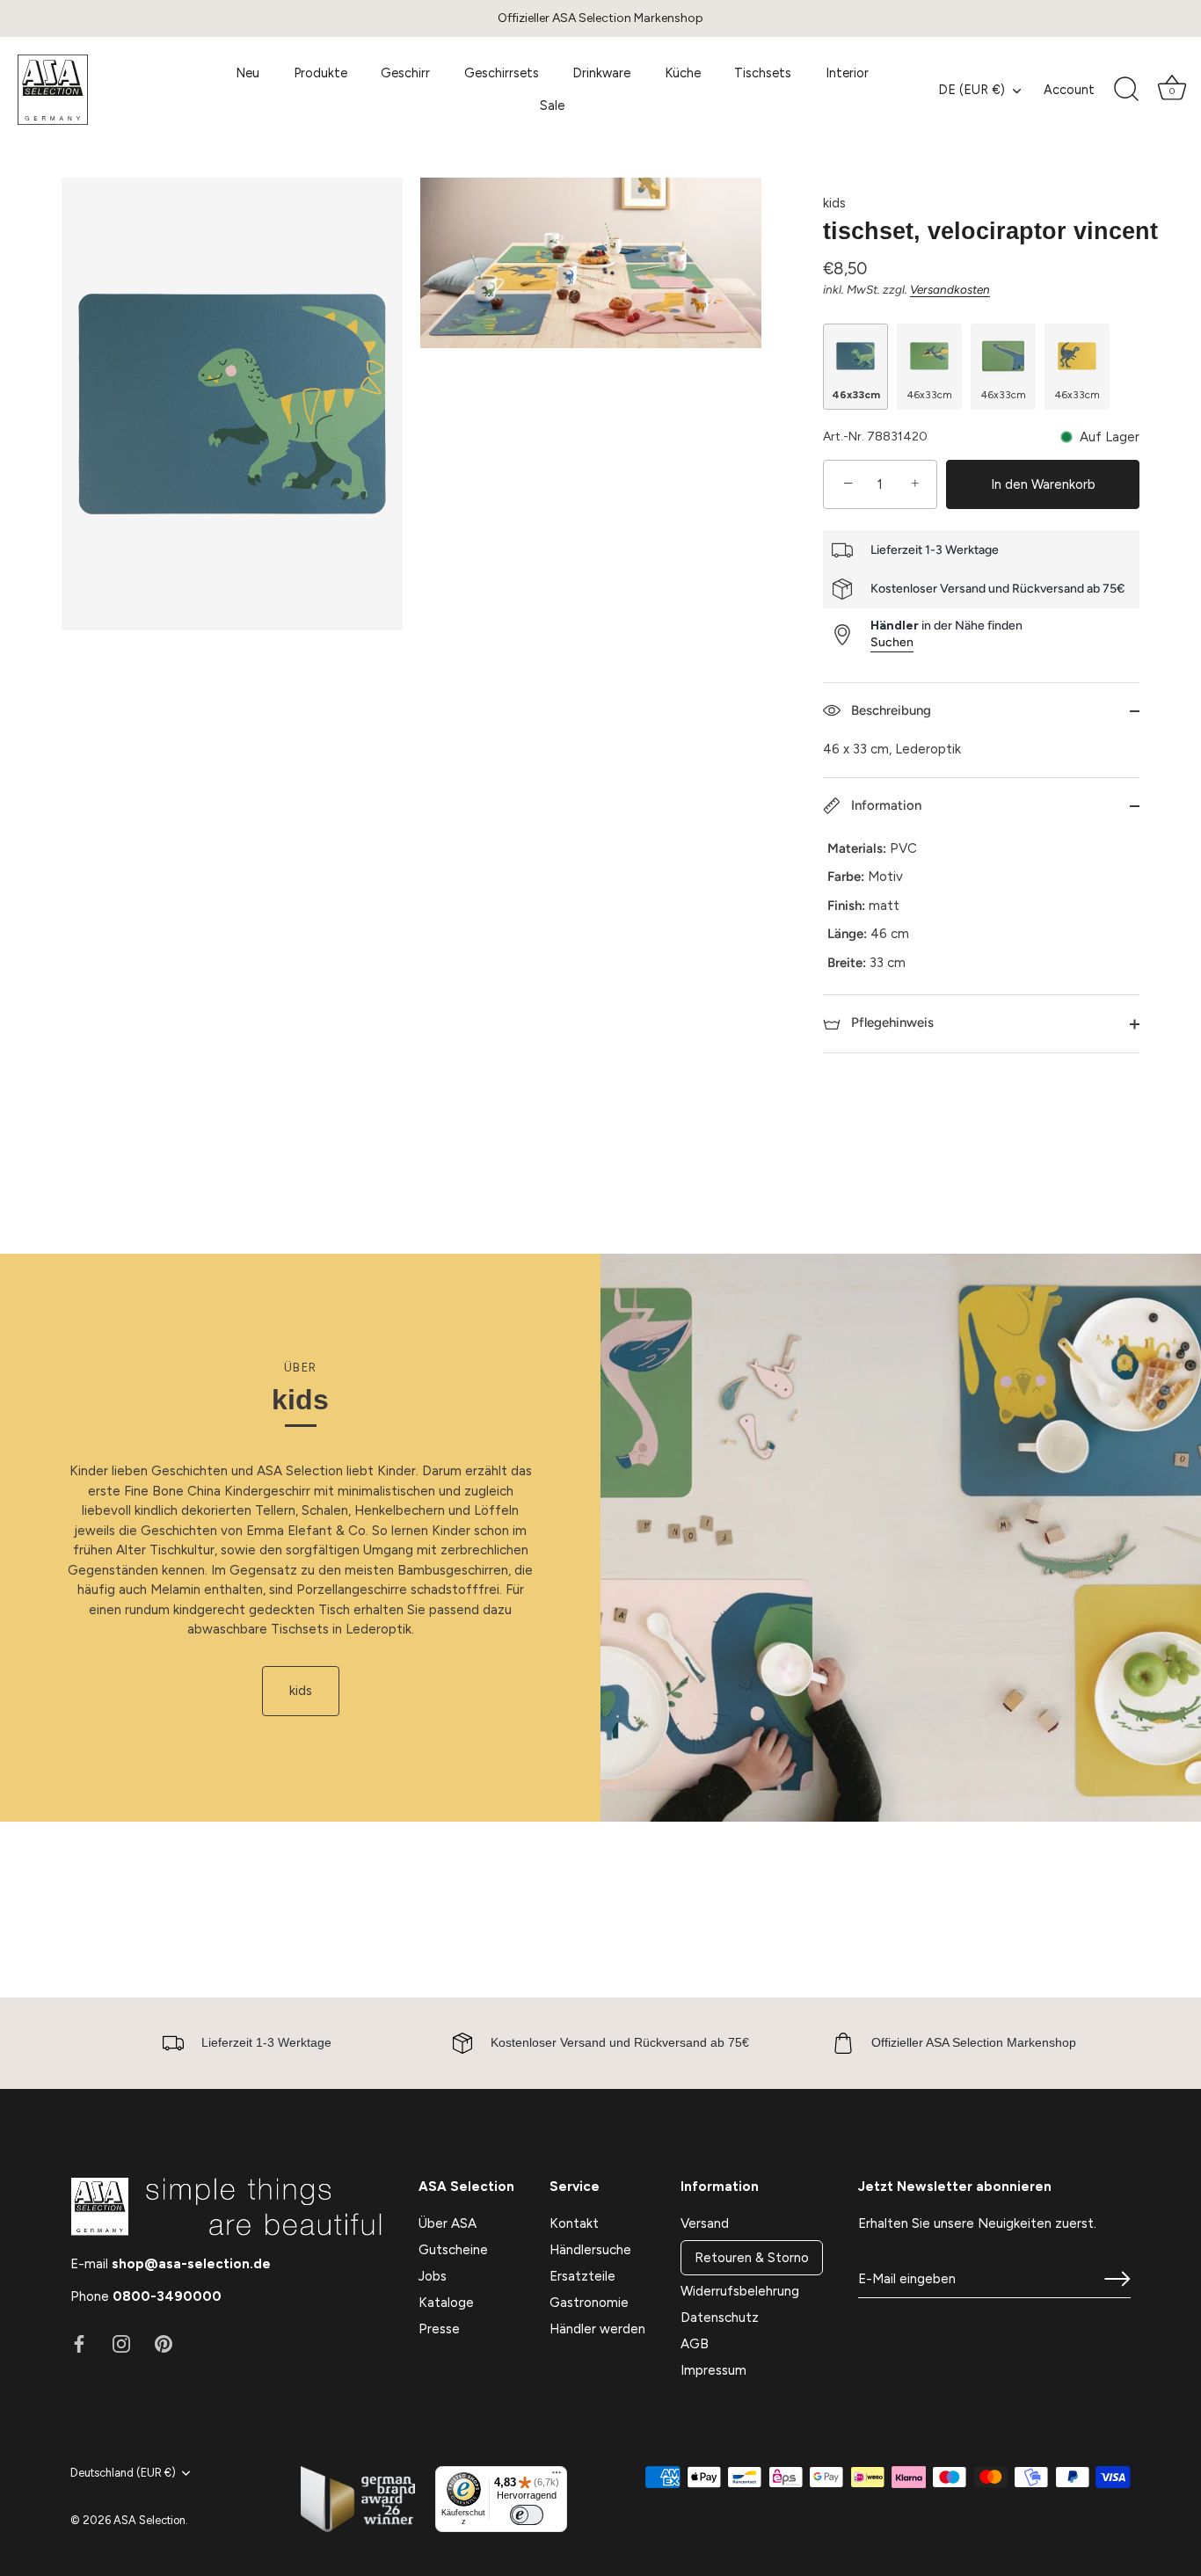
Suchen (892, 642)
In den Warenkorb (1043, 484)
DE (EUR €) (972, 90)
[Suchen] (1126, 90)
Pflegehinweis (891, 1022)
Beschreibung (889, 710)
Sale (552, 106)
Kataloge (446, 2303)
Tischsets (763, 73)
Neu (247, 73)
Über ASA (448, 2223)
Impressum (713, 2370)
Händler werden (597, 2329)
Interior (847, 73)
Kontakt (574, 2223)
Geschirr (405, 73)
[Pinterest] (164, 2343)
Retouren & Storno (752, 2258)
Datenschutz (720, 2318)
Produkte (320, 73)
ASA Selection (149, 2520)
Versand (705, 2223)
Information (884, 805)
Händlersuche (590, 2250)
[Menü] (557, 2477)
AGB (695, 2344)
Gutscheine (453, 2250)
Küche (683, 73)
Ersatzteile (582, 2276)
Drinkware (601, 73)
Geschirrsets (502, 73)
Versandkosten (950, 289)
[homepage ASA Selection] (101, 90)
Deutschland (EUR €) (123, 2473)
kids (834, 203)
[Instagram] (121, 2343)
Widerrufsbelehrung (740, 2291)
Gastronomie (589, 2303)
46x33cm (856, 395)
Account (1069, 90)
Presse (439, 2329)
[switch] (527, 2515)
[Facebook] (79, 2343)
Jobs (433, 2276)
